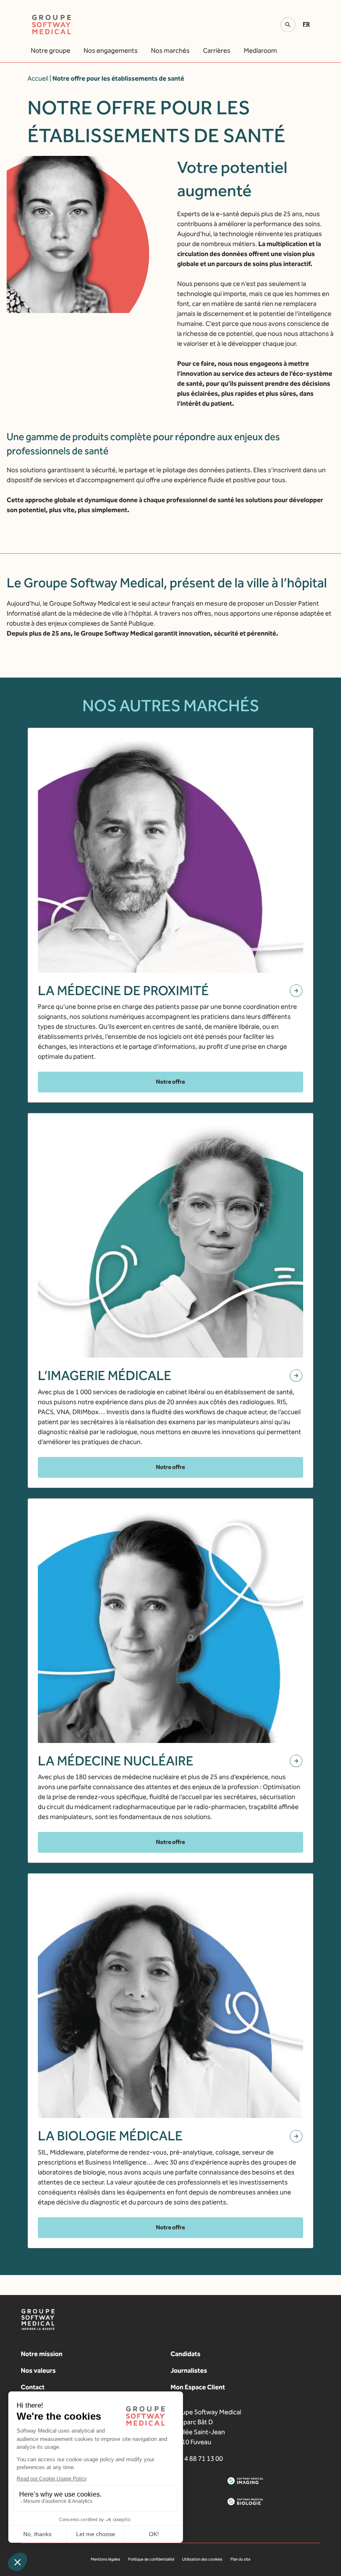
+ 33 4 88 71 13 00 (197, 2459)
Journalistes (189, 2370)
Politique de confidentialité (151, 2559)
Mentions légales (105, 2559)
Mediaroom (260, 51)
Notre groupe (51, 51)
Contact (33, 2387)
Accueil (38, 78)
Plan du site (240, 2559)
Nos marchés (170, 51)
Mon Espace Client (198, 2387)
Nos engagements (111, 51)
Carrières (217, 51)
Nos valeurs (38, 2370)
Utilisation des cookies (202, 2559)
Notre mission (42, 2354)
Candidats (185, 2354)
